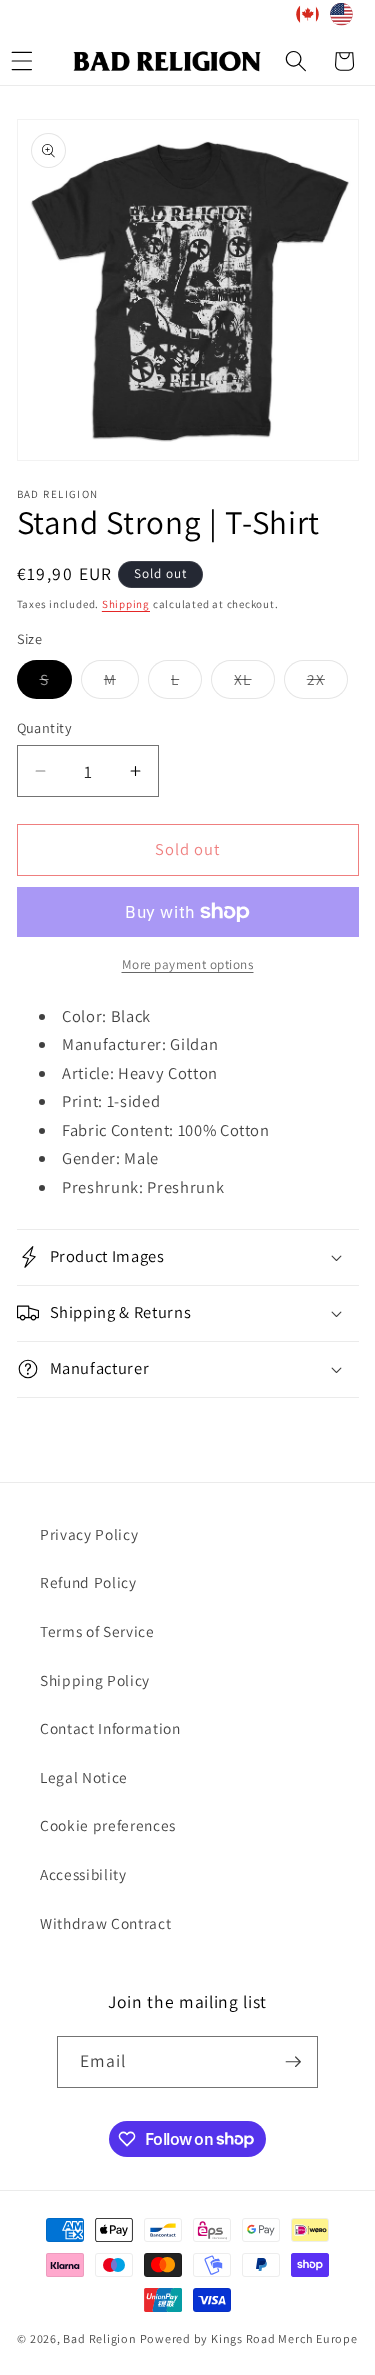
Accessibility (83, 1874)
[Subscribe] (293, 2062)
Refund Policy (88, 1582)
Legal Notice (84, 1777)
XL (254, 683)
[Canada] (308, 18)
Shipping (126, 604)
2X (327, 683)
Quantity (45, 727)
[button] (296, 61)
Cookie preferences (108, 1825)
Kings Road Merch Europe (284, 2338)
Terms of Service (97, 1631)
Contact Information (110, 1728)
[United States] (342, 18)
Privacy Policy (89, 1534)
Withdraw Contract (105, 1923)
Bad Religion (99, 2338)
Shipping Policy (95, 1680)
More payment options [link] (188, 964)
